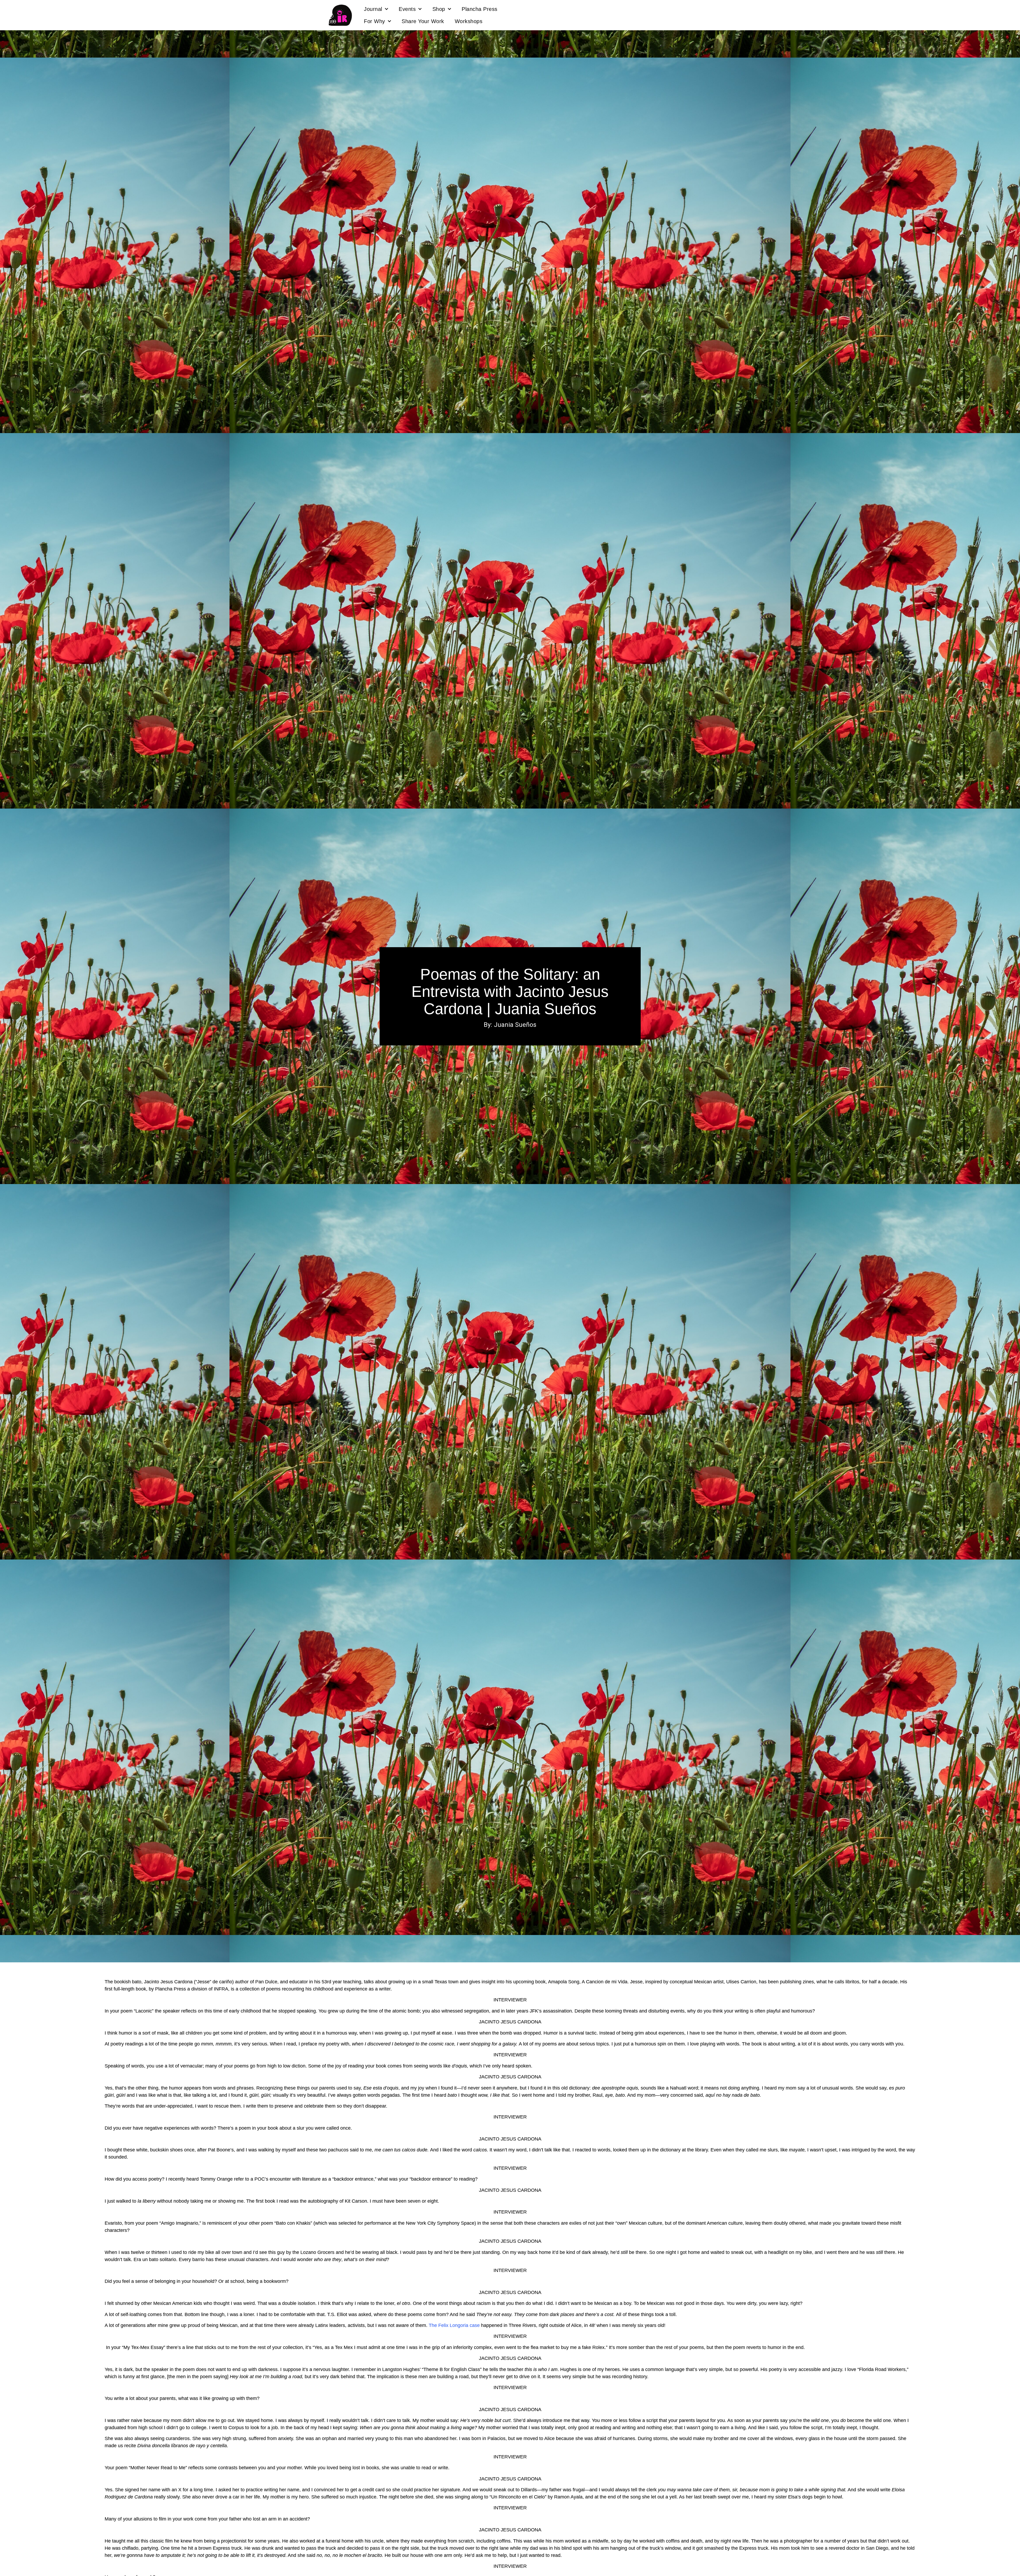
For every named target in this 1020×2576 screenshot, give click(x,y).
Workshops (469, 21)
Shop (439, 9)
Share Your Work (423, 21)
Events (407, 9)
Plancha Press (480, 9)
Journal (373, 9)
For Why (375, 21)
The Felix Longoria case (454, 2325)
